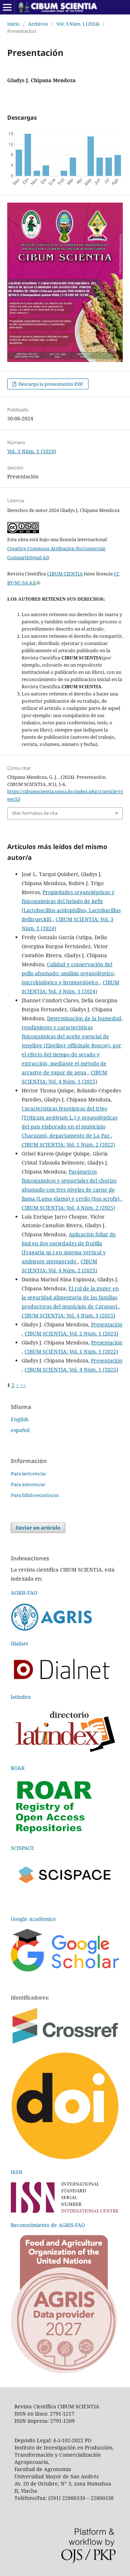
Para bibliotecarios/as (35, 1495)
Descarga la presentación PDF (50, 384)
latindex (21, 1697)
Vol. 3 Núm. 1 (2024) (78, 24)
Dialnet (19, 1643)
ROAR (18, 1768)
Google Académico (33, 1919)
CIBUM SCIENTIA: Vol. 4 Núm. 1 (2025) (68, 1315)
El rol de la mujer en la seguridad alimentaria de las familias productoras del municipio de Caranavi (70, 1297)
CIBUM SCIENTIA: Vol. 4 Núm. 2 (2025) (68, 1208)
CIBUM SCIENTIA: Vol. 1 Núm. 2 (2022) (68, 1145)
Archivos (38, 24)
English (20, 1419)
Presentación (107, 1324)
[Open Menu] (7, 7)
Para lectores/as (28, 1473)
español (20, 1430)
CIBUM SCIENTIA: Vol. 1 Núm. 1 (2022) (71, 1351)
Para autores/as (28, 1484)
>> (23, 1385)
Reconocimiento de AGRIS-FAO (48, 2225)
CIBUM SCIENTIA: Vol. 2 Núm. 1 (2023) (71, 1333)
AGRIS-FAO (24, 1593)
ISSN (17, 2172)
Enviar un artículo (38, 1528)
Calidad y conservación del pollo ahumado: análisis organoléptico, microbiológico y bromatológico (68, 973)
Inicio (14, 24)
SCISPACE (23, 1848)
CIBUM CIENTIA (65, 574)
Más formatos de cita (35, 813)
